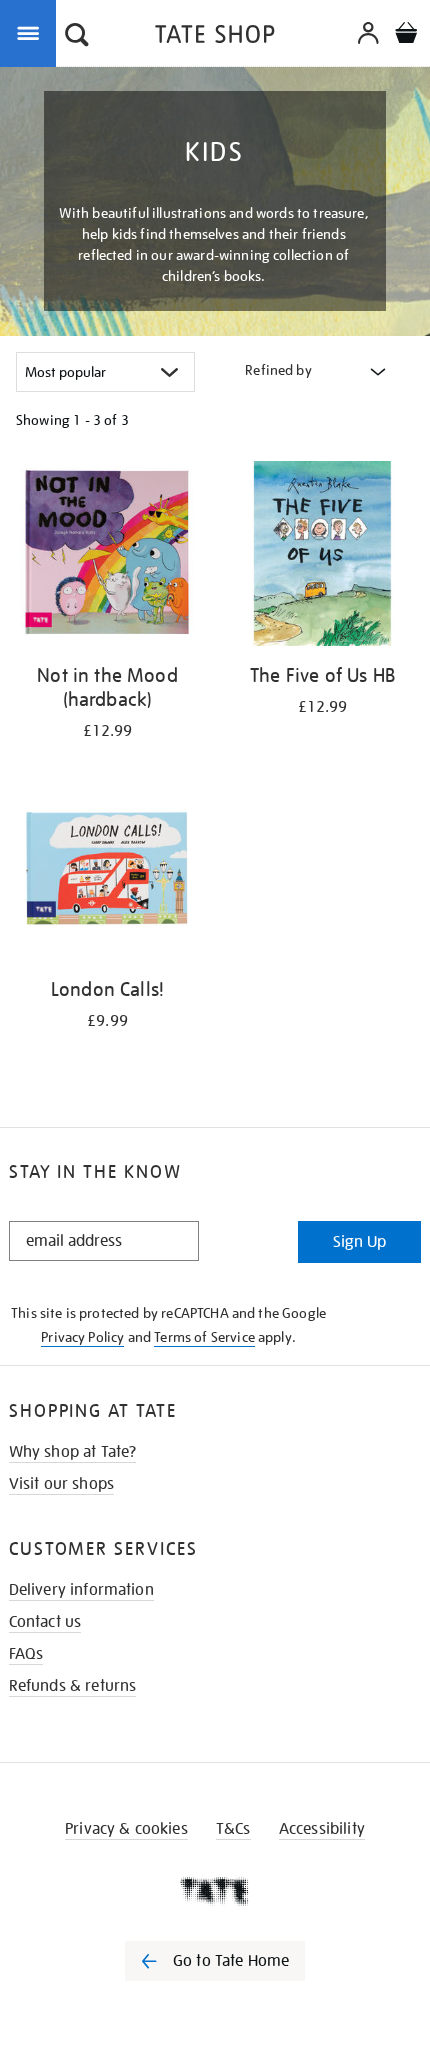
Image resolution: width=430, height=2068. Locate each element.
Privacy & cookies (126, 1829)
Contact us (45, 1622)
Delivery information (81, 1590)
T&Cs (233, 1829)
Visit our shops (61, 1484)
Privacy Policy (82, 1337)
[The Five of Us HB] (322, 557)
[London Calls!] (107, 871)
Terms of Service (204, 1337)
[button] (77, 37)
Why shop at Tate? (73, 1452)
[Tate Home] (215, 1891)
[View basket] (406, 35)
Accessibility (322, 1829)
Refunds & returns (73, 1686)
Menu (32, 32)
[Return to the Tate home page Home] (215, 37)
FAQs (26, 1654)
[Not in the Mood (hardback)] (107, 557)
